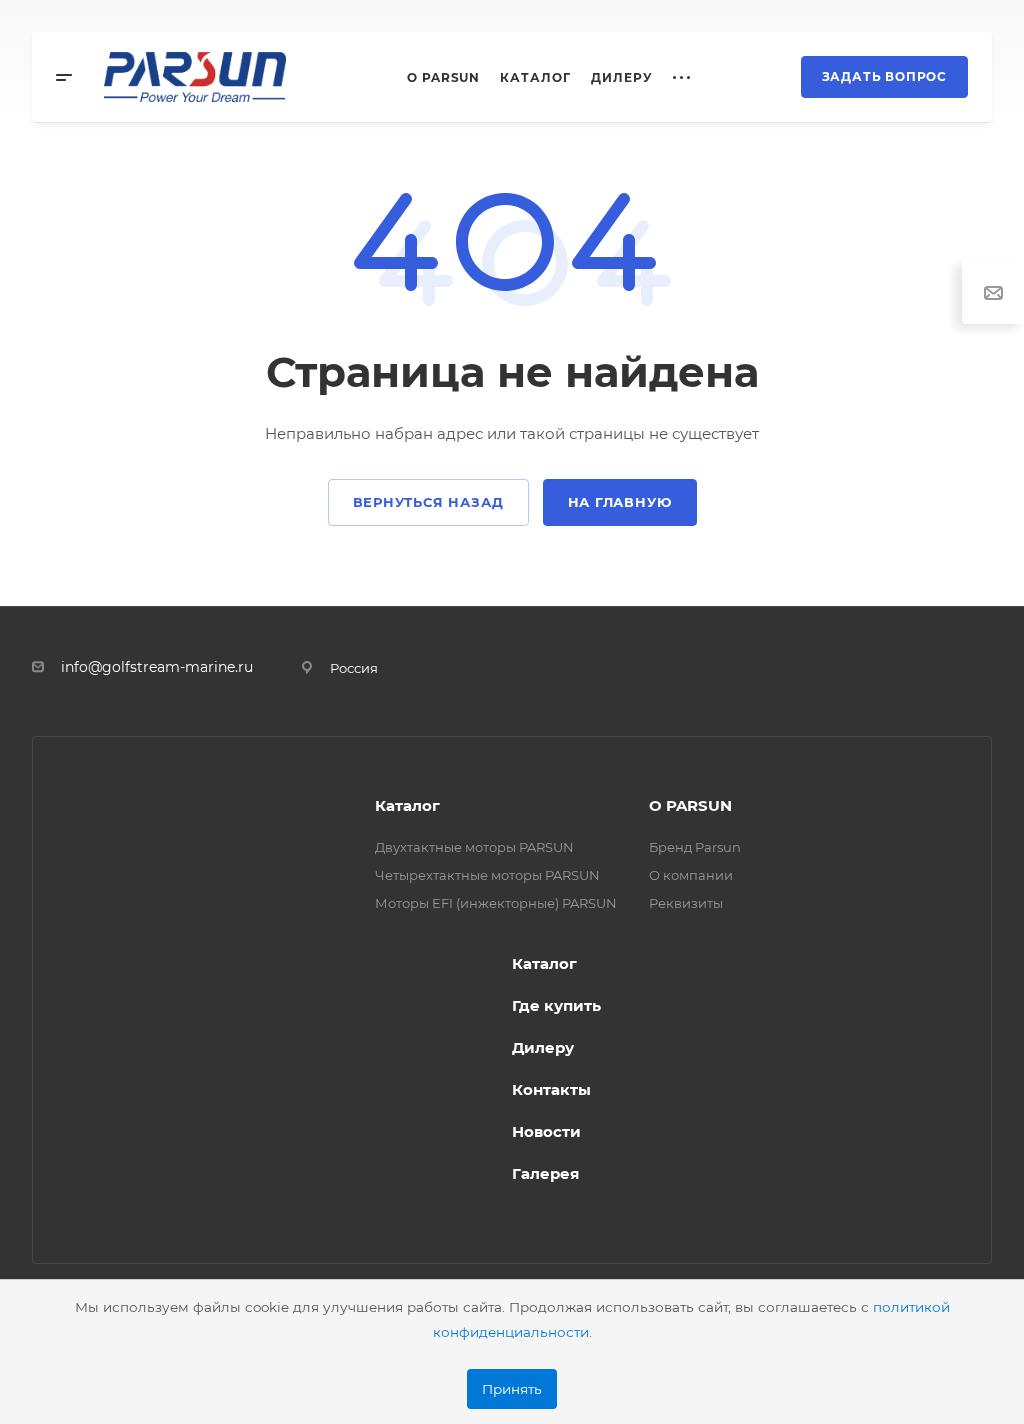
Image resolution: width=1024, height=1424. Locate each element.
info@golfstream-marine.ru (157, 667)
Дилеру (543, 1047)
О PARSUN (690, 805)
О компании (691, 875)
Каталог (407, 805)
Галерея (545, 1173)
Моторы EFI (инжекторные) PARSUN (496, 903)
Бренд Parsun (695, 847)
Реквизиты (686, 903)
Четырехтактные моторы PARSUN (487, 875)
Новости (546, 1131)
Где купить (556, 1005)
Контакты (551, 1089)
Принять (512, 1389)
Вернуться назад (428, 502)
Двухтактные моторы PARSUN (474, 847)
